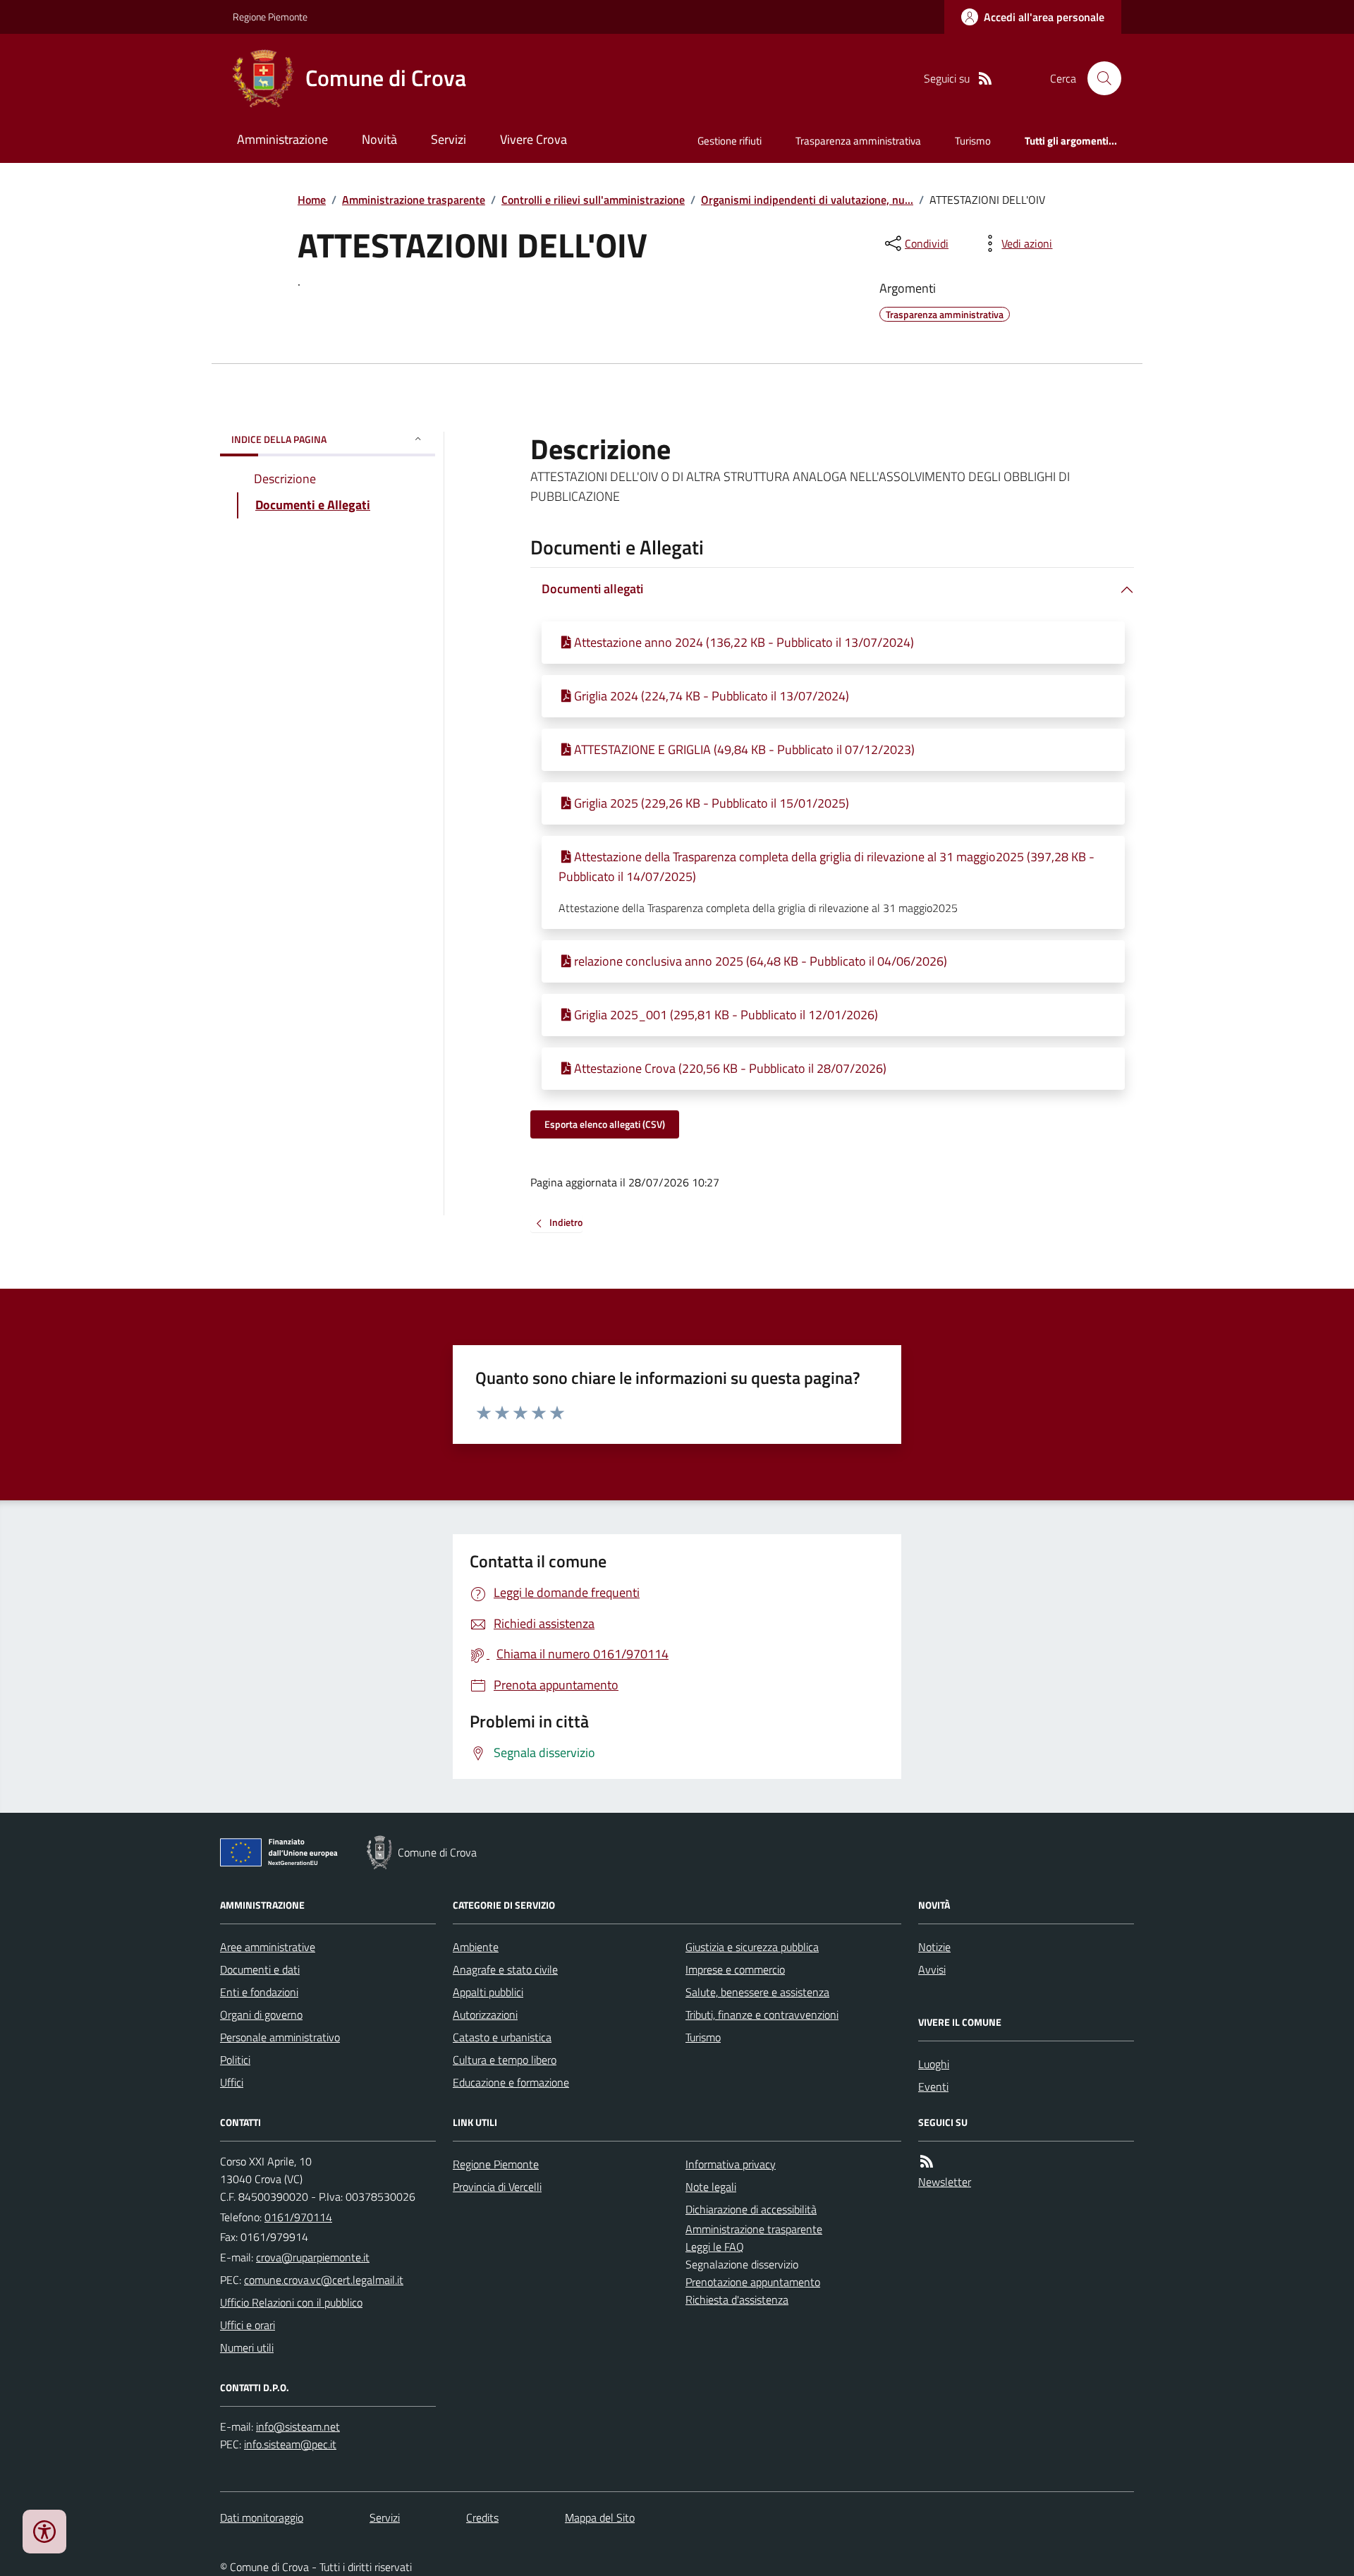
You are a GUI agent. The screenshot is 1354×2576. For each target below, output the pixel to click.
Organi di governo (261, 2015)
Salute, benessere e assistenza (757, 1992)
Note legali (711, 2187)
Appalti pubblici (488, 1992)
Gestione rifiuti (730, 141)
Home (312, 200)
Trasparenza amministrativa (858, 141)
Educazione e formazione (511, 2082)
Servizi (449, 139)
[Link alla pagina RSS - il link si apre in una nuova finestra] (985, 79)
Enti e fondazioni (259, 1992)
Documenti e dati (260, 1969)
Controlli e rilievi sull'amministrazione (593, 200)
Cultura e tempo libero (505, 2060)
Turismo (973, 141)
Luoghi (934, 2064)
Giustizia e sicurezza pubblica (752, 1947)
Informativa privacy (731, 2164)
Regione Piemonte (270, 17)
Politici (235, 2060)
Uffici (232, 2082)
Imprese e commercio (735, 1969)
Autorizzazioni (485, 2015)
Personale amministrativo (280, 2037)
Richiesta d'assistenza (737, 2299)
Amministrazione (282, 139)
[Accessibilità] (44, 2532)
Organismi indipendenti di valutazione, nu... (807, 200)
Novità (379, 139)
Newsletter (945, 2182)
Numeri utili (247, 2347)
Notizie (934, 1947)
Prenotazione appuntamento (753, 2282)
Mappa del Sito (600, 2517)
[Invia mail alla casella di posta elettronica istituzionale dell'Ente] (313, 2257)
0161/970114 (298, 2217)
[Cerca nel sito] (1099, 78)
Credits (482, 2517)
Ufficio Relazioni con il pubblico (291, 2302)
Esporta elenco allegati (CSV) (605, 1124)
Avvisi (932, 1969)
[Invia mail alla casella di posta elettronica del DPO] (298, 2427)
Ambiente (476, 1947)
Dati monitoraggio (262, 2517)
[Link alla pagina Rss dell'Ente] (927, 2162)
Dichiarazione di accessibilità (751, 2209)
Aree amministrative (268, 1947)
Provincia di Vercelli (497, 2187)
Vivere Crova (533, 139)
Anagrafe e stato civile (505, 1969)
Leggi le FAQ (715, 2247)
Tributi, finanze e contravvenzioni (762, 2015)
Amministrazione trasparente (414, 200)
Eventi (933, 2086)
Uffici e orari (248, 2325)
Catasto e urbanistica (502, 2037)
